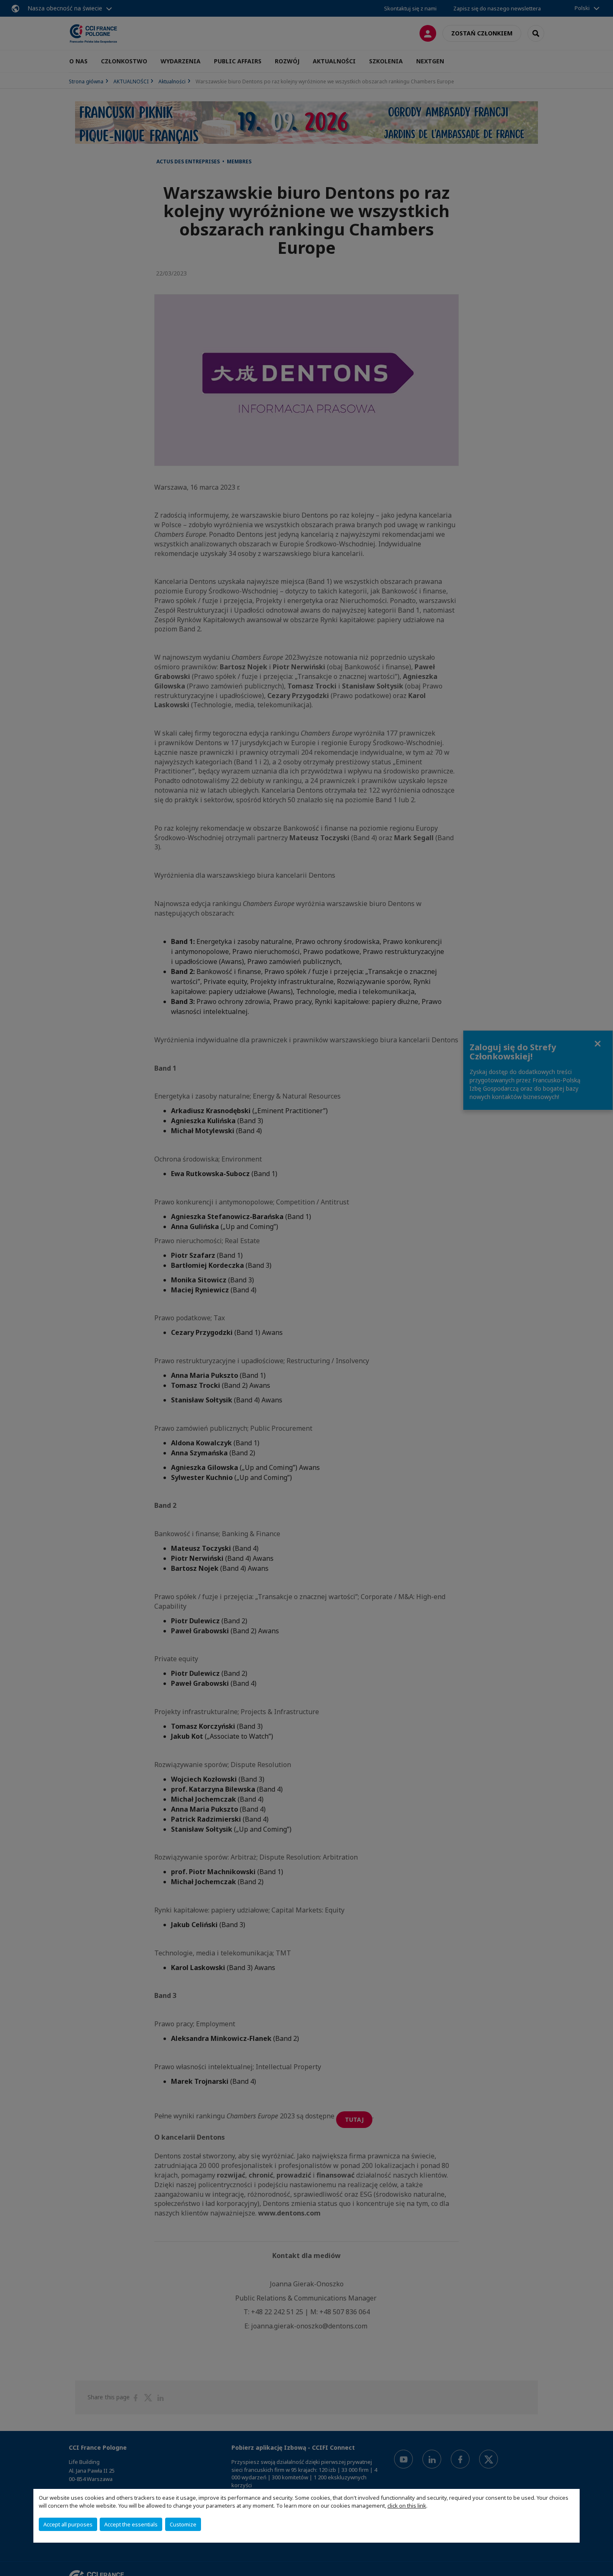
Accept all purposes (68, 2524)
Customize (183, 2524)
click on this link (407, 2506)
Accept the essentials (131, 2524)
